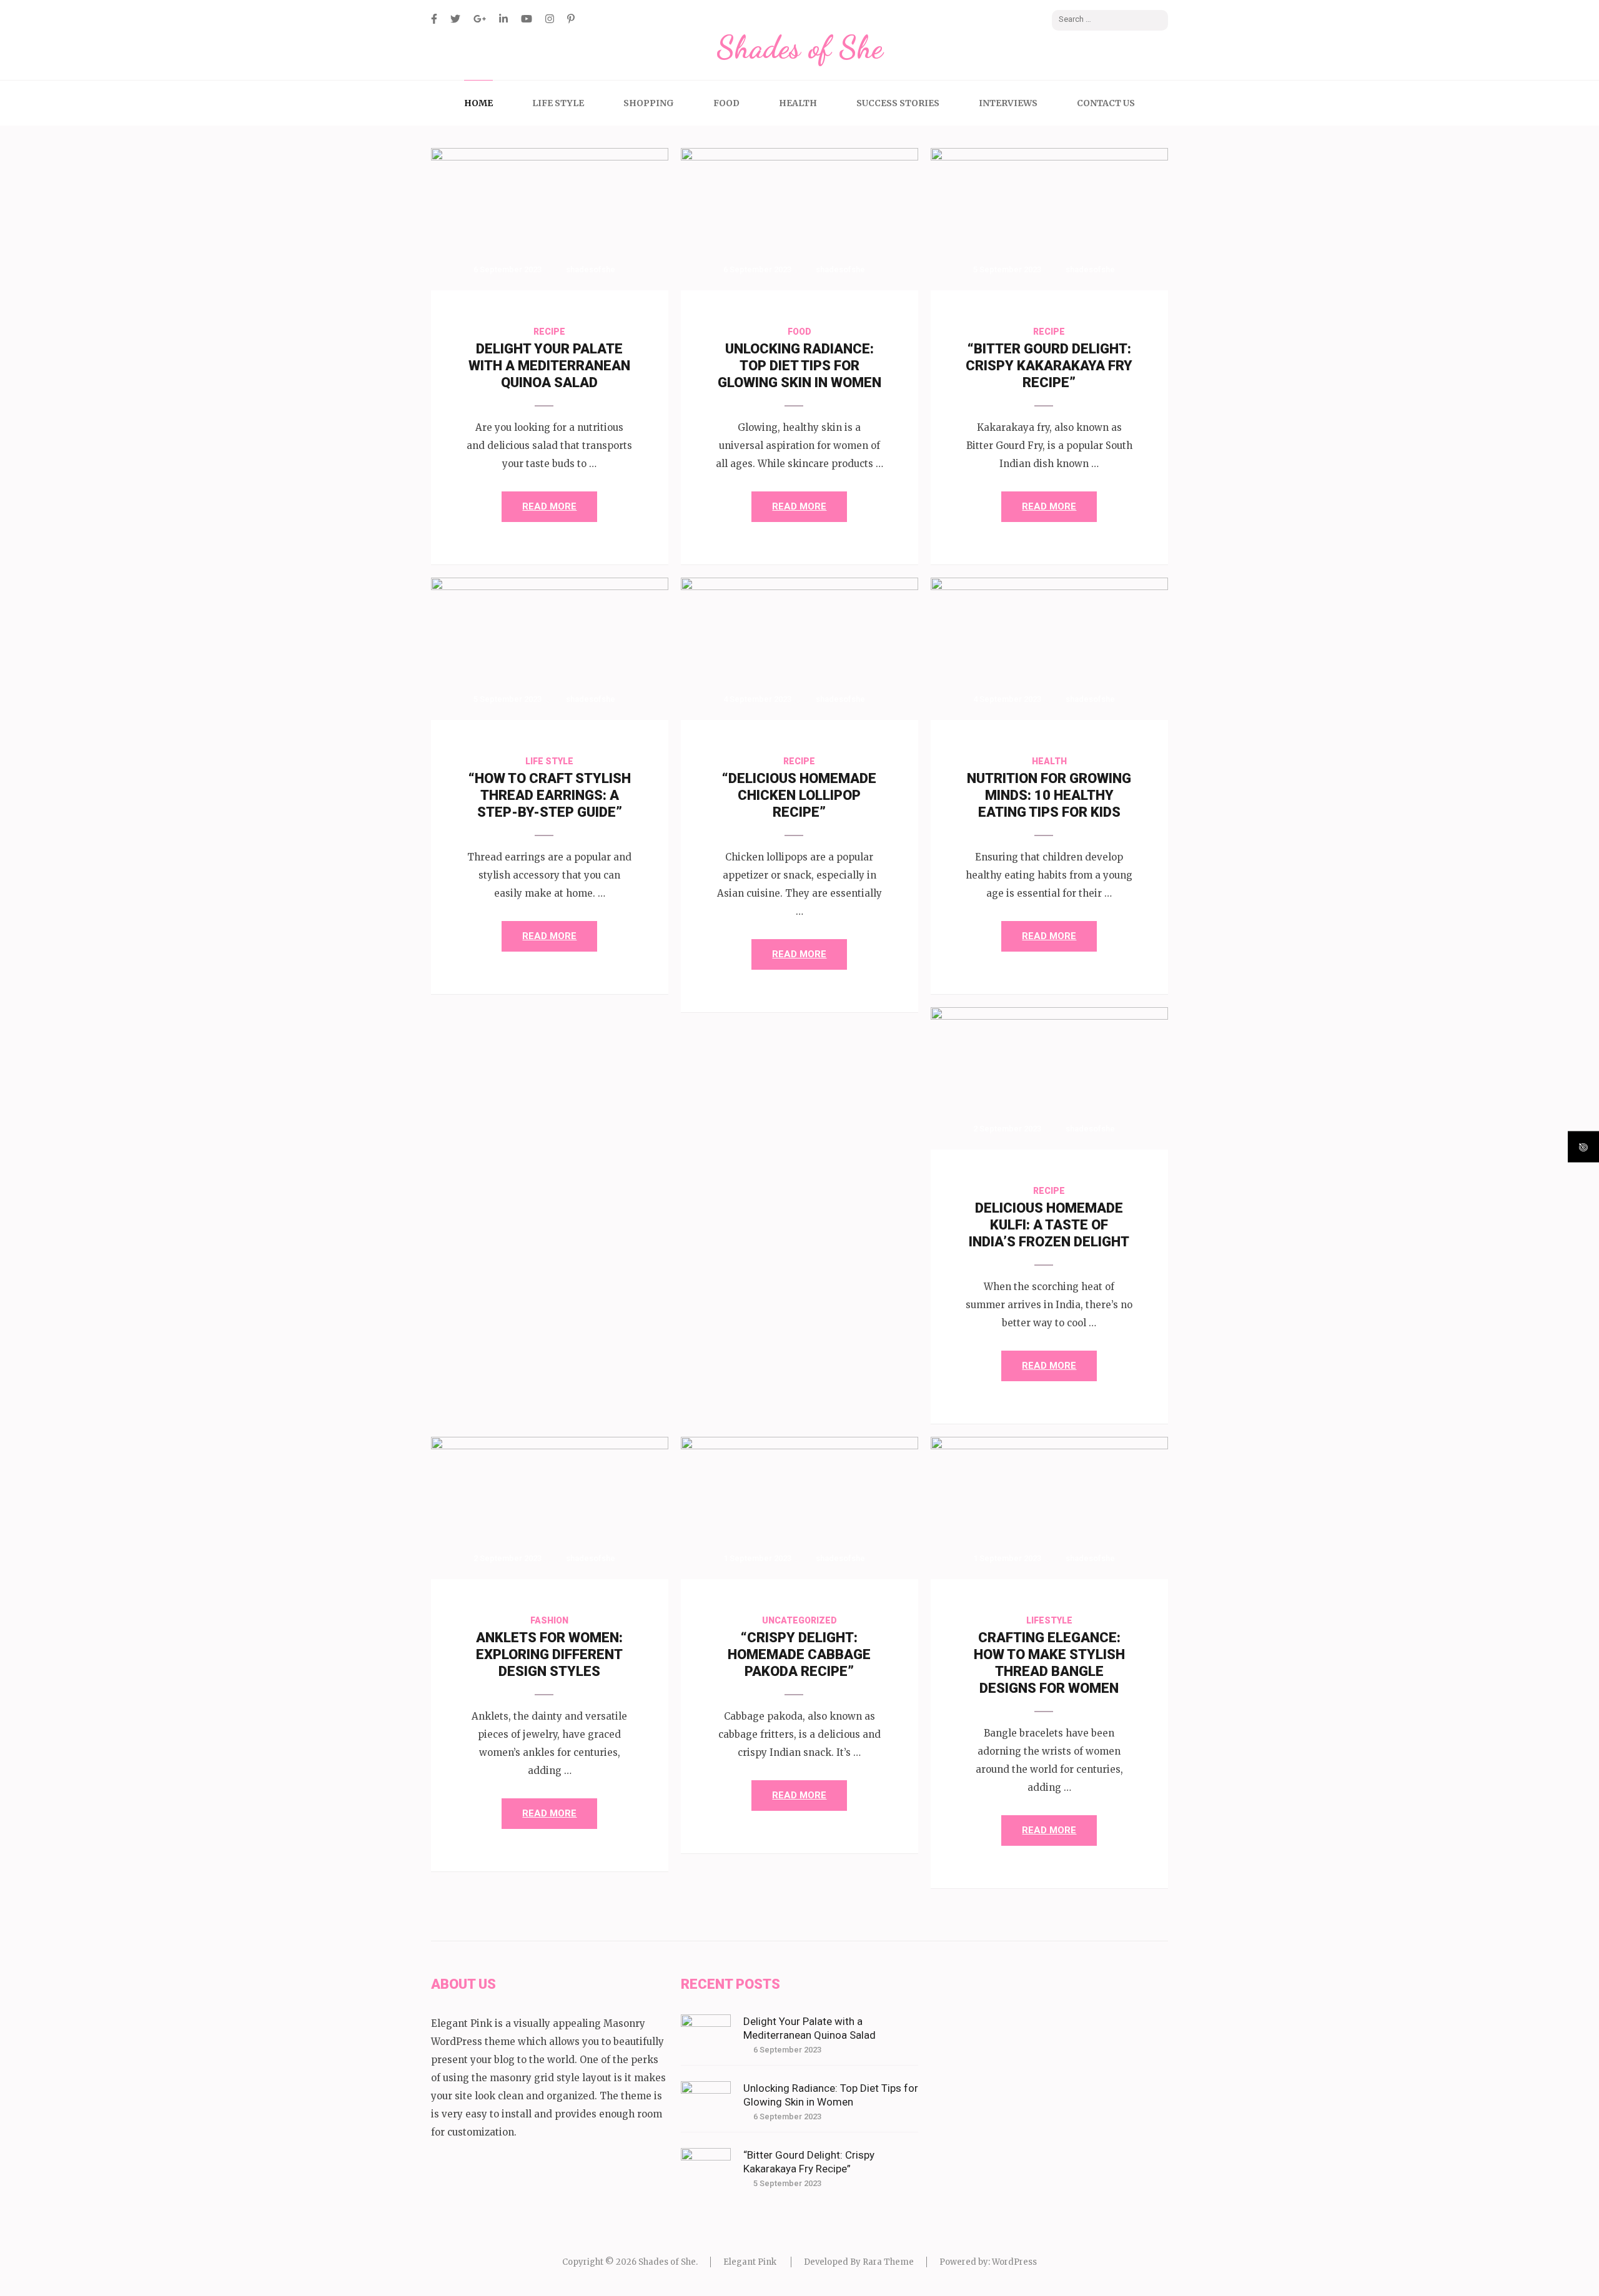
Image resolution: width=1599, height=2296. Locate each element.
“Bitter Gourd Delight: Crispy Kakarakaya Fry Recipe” (1049, 366)
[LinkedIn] (503, 19)
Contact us (1106, 103)
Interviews (1008, 103)
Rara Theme (888, 2262)
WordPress (1014, 2262)
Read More (549, 506)
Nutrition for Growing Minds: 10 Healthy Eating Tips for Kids (1049, 795)
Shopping (649, 103)
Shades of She (799, 47)
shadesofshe (591, 269)
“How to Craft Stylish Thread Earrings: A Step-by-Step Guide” (550, 795)
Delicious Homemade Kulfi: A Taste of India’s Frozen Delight (1049, 1225)
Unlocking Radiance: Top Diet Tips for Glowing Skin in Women (799, 366)
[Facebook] (434, 19)
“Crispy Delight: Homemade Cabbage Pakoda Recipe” (799, 1654)
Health (798, 103)
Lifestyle (1049, 1620)
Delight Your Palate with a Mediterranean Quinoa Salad (549, 366)
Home (478, 103)
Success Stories (898, 103)
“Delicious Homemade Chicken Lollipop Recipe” (799, 795)
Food (726, 103)
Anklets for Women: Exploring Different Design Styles (549, 1654)
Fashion (549, 1620)
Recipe (549, 332)
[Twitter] (455, 19)
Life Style (558, 103)
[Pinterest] (571, 19)
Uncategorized (799, 1620)
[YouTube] (527, 19)
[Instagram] (550, 19)
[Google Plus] (480, 19)
